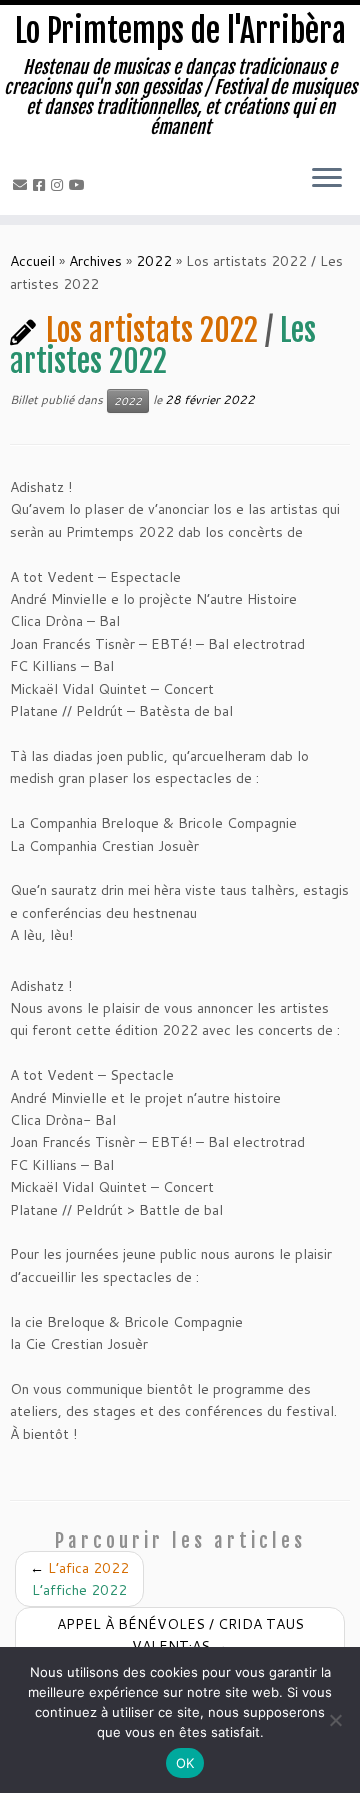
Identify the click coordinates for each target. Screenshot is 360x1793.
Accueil (32, 261)
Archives (95, 261)
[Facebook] (42, 185)
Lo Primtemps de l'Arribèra (180, 31)
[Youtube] (80, 185)
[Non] (335, 1720)
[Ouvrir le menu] (327, 179)
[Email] (23, 185)
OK (185, 1763)
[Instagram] (60, 185)
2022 (154, 261)
